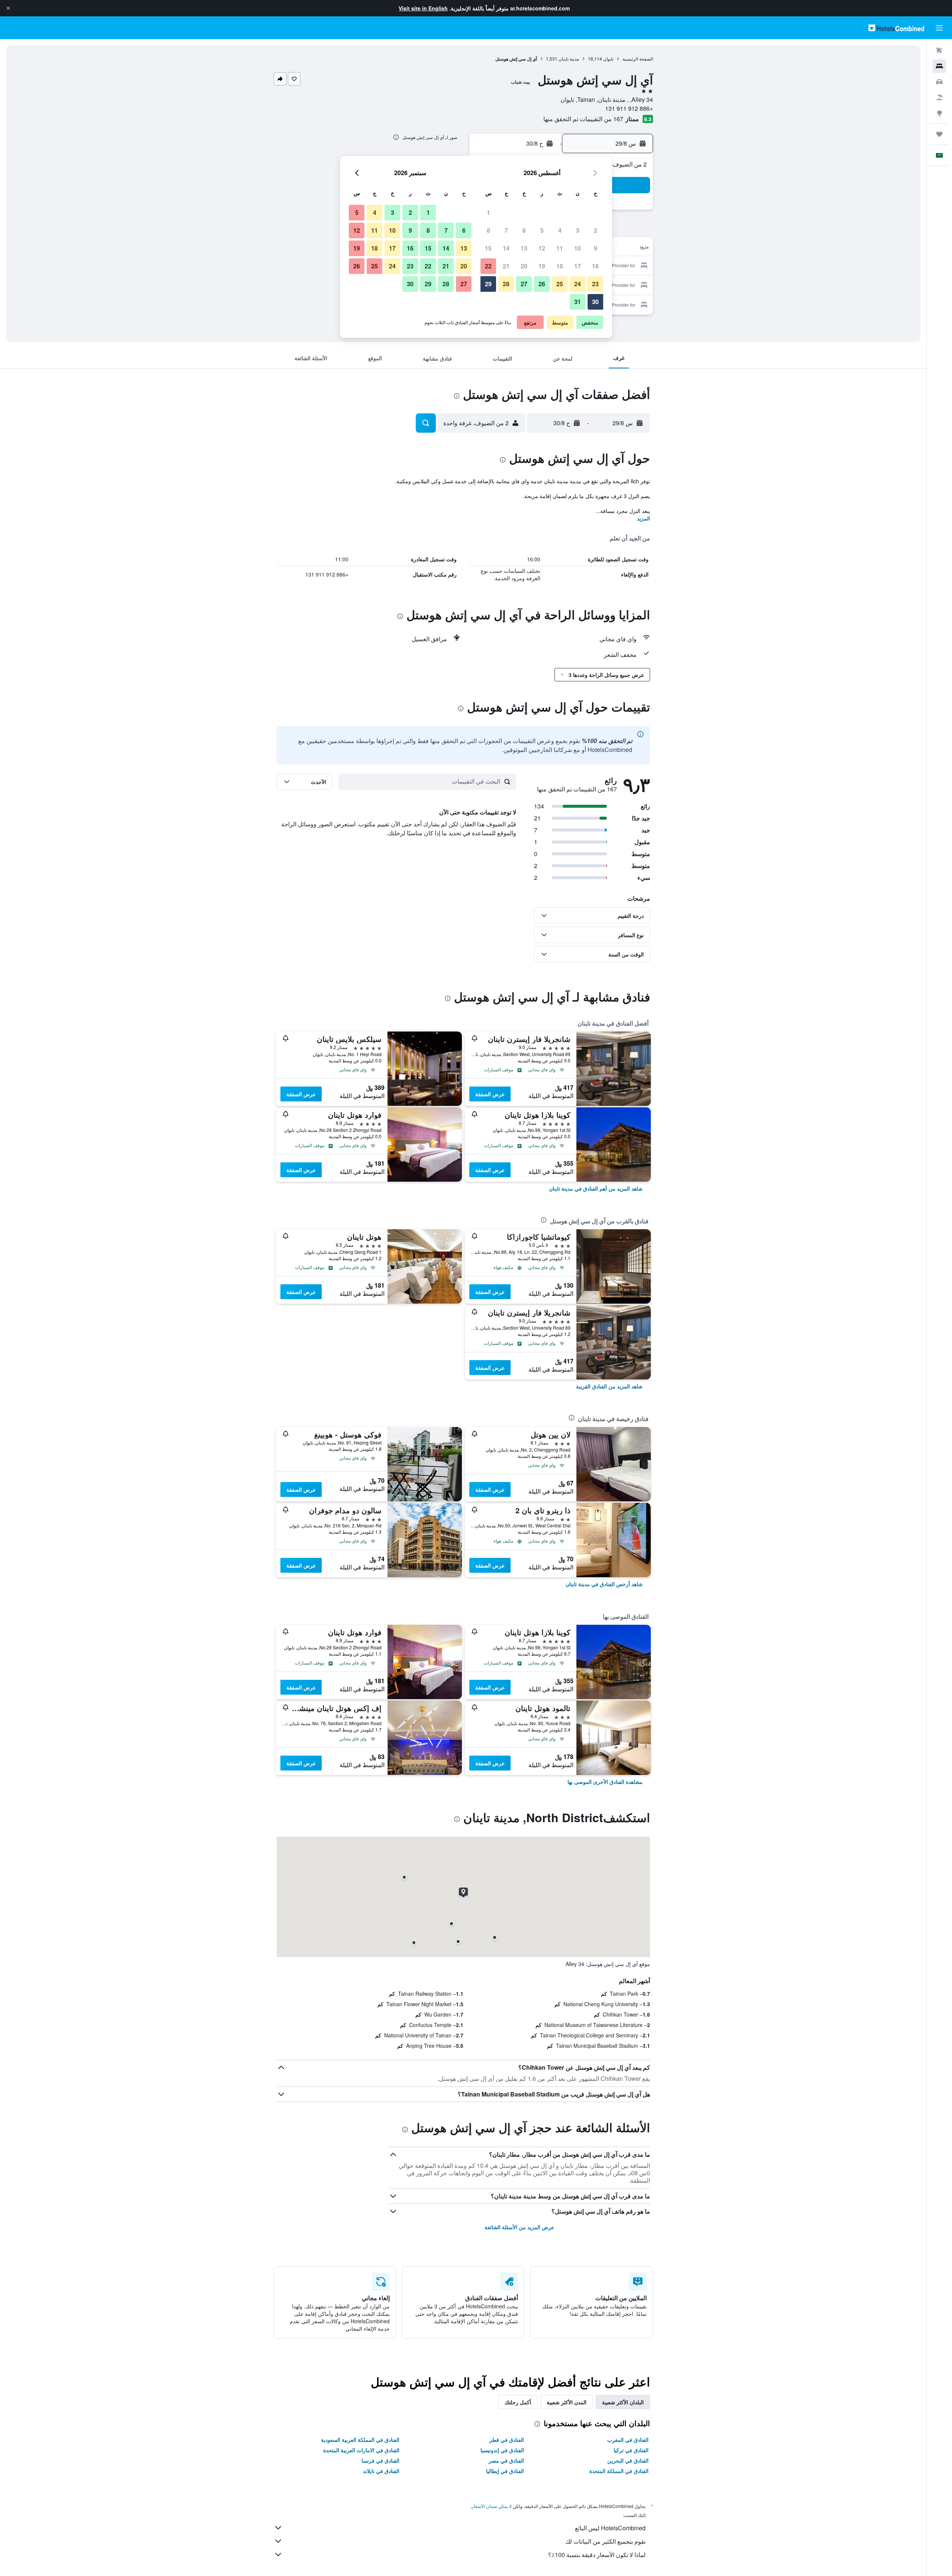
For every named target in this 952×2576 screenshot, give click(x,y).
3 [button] (578, 230)
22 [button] (488, 266)
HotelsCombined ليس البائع (610, 2528)
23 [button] (595, 284)
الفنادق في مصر (506, 2460)
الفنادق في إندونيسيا (502, 2450)
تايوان (608, 59)
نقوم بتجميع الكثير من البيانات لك (605, 2541)
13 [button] (524, 248)
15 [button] (488, 248)
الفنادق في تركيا (631, 2450)
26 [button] (542, 284)
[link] (596, 1188)
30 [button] (595, 302)
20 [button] (524, 266)
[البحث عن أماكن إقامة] (939, 66)
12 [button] (542, 248)
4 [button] (560, 230)
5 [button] (542, 230)
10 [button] (578, 248)
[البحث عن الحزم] (939, 97)
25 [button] (560, 284)
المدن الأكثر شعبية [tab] (567, 2402)
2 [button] (596, 230)
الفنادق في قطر (507, 2440)
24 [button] (578, 284)
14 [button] (506, 248)
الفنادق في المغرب (628, 2440)
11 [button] (560, 248)
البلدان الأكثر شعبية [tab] (623, 2402)
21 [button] (506, 266)
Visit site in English (423, 8)
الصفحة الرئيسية (638, 59)
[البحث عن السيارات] (939, 82)
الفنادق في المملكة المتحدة (619, 2471)
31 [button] (578, 302)
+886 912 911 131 (629, 108)
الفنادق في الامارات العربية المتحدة (361, 2450)
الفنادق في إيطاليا (505, 2471)
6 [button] (524, 230)
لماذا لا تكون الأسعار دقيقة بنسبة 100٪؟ (597, 2555)
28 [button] (506, 284)
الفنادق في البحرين (628, 2460)
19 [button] (542, 266)
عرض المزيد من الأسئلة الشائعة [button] (519, 2227)
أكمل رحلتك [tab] (518, 2402)
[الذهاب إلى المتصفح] (939, 113)
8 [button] (488, 230)
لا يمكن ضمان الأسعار (492, 2506)
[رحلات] (939, 134)
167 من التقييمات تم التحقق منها (583, 119)
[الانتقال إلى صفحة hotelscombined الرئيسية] (896, 28)
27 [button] (524, 284)
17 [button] (578, 266)
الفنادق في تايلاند (381, 2471)
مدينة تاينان (569, 59)
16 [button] (595, 266)
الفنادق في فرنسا (380, 2460)
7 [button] (506, 230)
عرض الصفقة (490, 1094)
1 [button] (488, 212)
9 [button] (596, 248)
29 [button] (488, 284)
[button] (8, 8)
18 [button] (560, 266)
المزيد (644, 518)
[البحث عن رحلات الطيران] (939, 51)
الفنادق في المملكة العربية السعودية (360, 2440)
